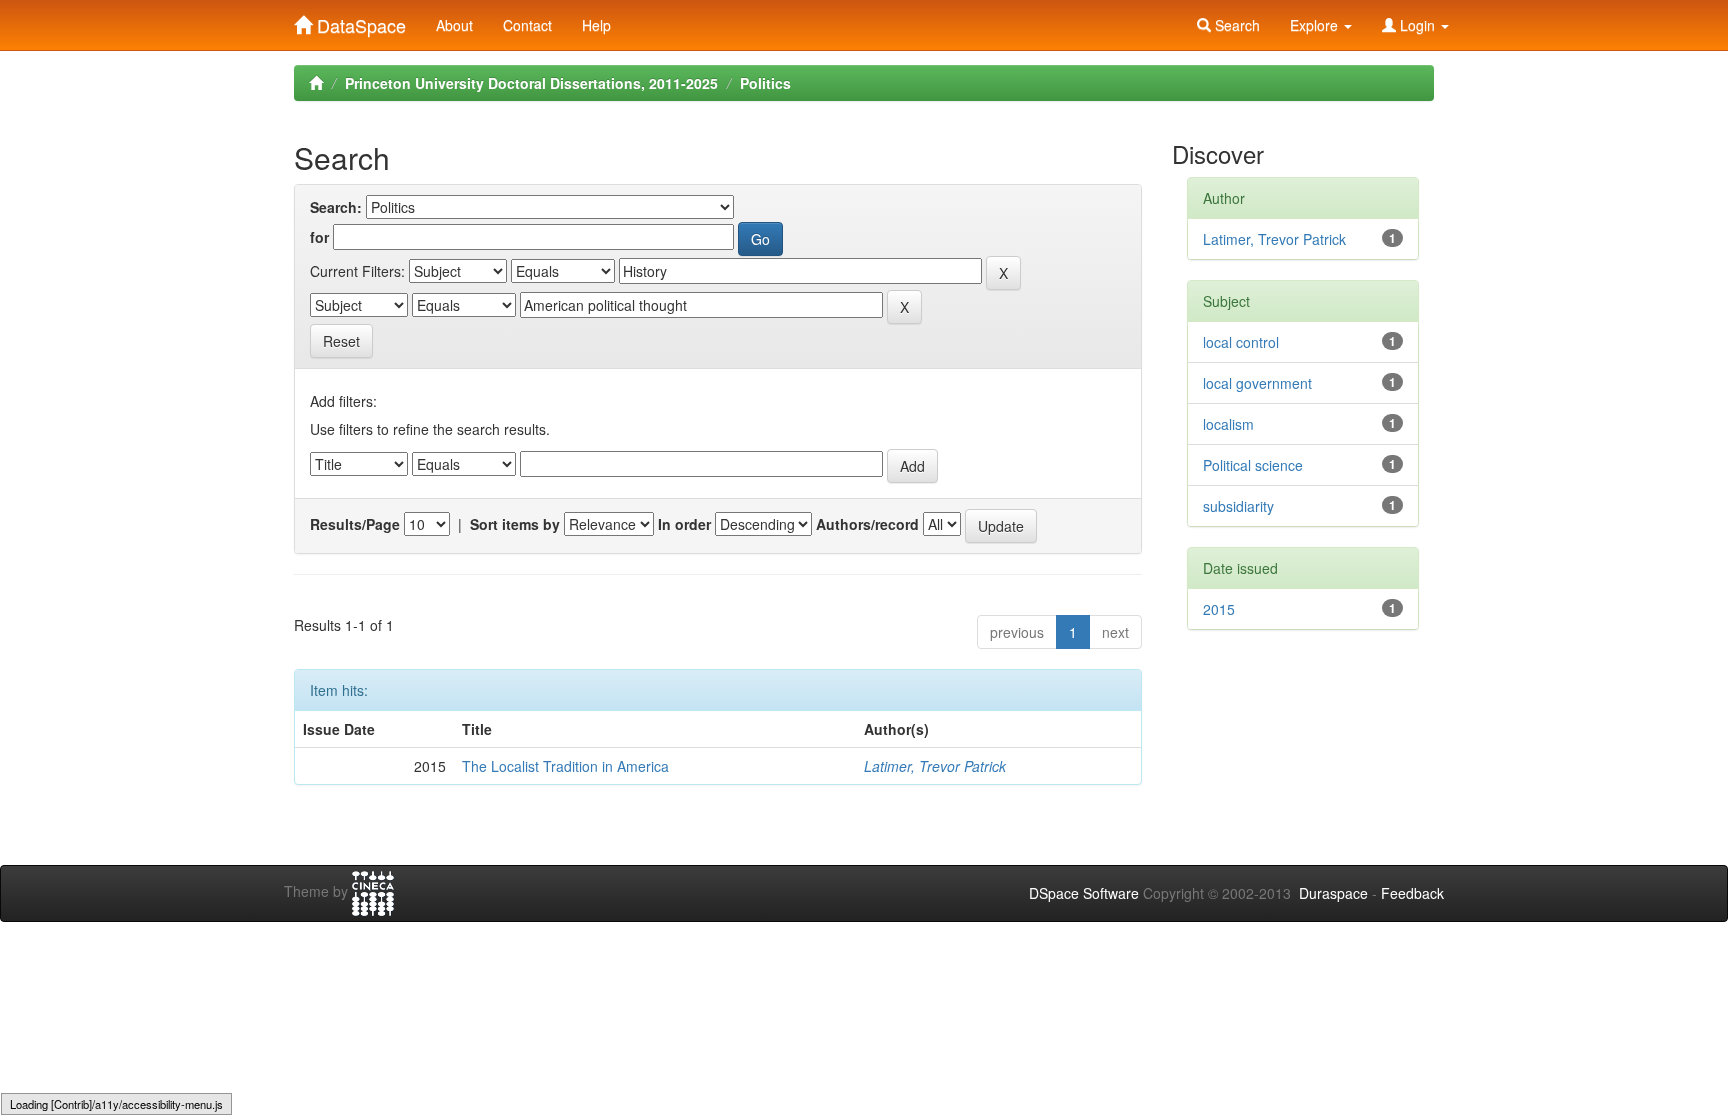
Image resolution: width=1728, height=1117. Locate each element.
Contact (527, 25)
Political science (1253, 465)
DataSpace (359, 21)
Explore (1316, 25)
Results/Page (355, 524)
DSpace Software (1084, 893)
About (454, 25)
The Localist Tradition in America (565, 766)
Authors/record (867, 524)
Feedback (1412, 893)
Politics (765, 83)
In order (684, 524)
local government (1257, 383)
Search (1235, 25)
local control (1241, 342)
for (319, 237)
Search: (336, 207)
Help (596, 25)
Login (1417, 25)
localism (1228, 424)
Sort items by (515, 524)
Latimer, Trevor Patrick (935, 766)
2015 (1219, 609)
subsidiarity (1238, 506)
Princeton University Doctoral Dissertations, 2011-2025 (531, 83)
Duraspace (1333, 893)
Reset (341, 341)
